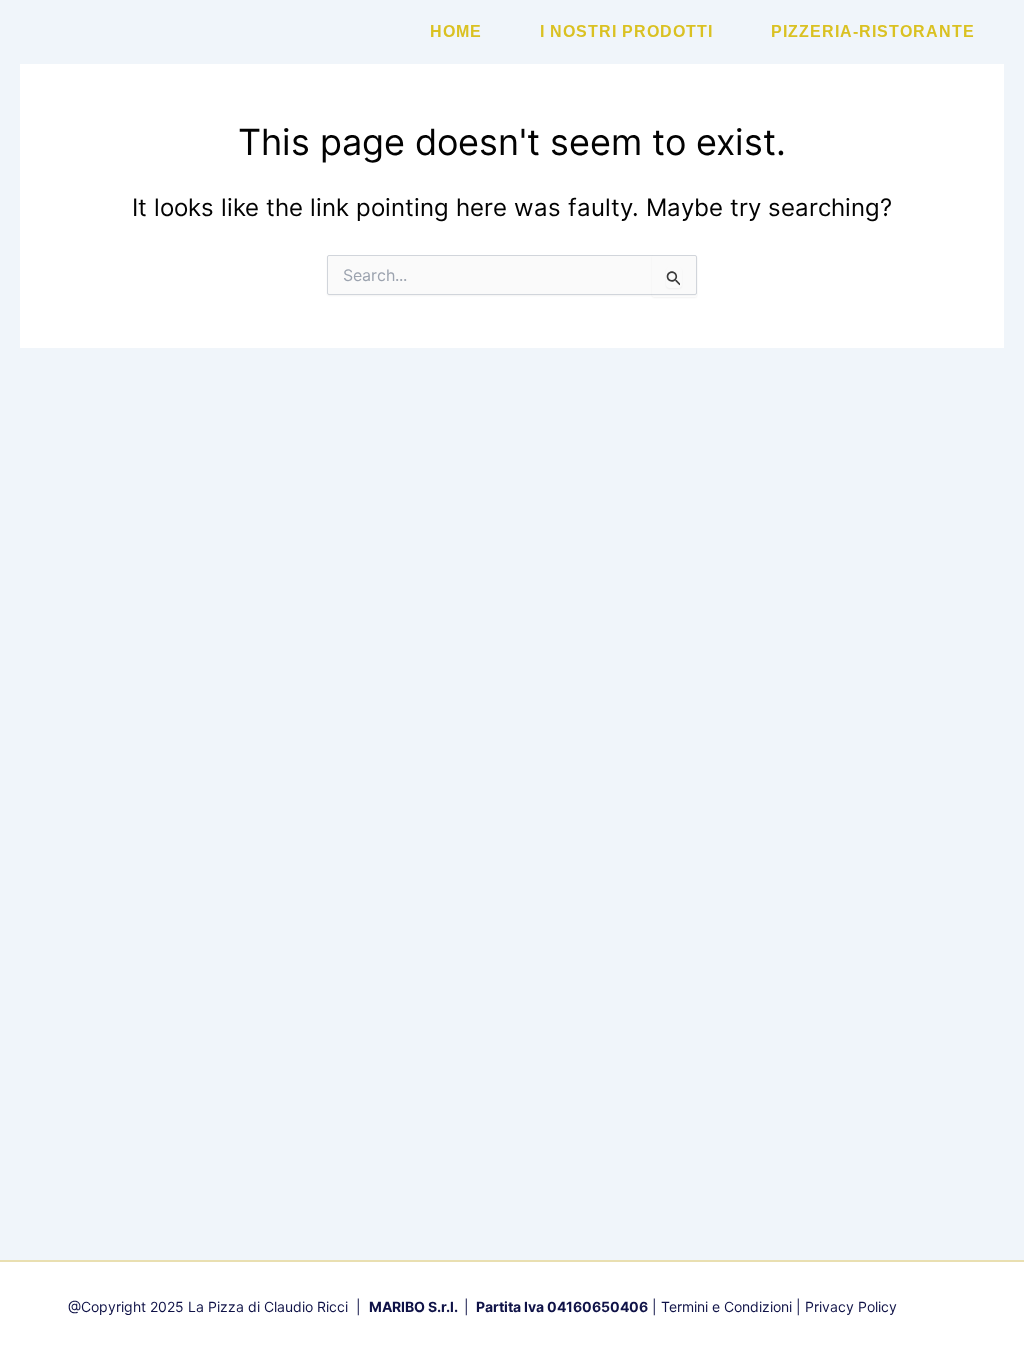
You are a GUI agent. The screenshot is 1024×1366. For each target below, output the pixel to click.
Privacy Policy (851, 1306)
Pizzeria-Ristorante (873, 31)
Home (456, 31)
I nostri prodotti (626, 31)
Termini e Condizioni (726, 1306)
